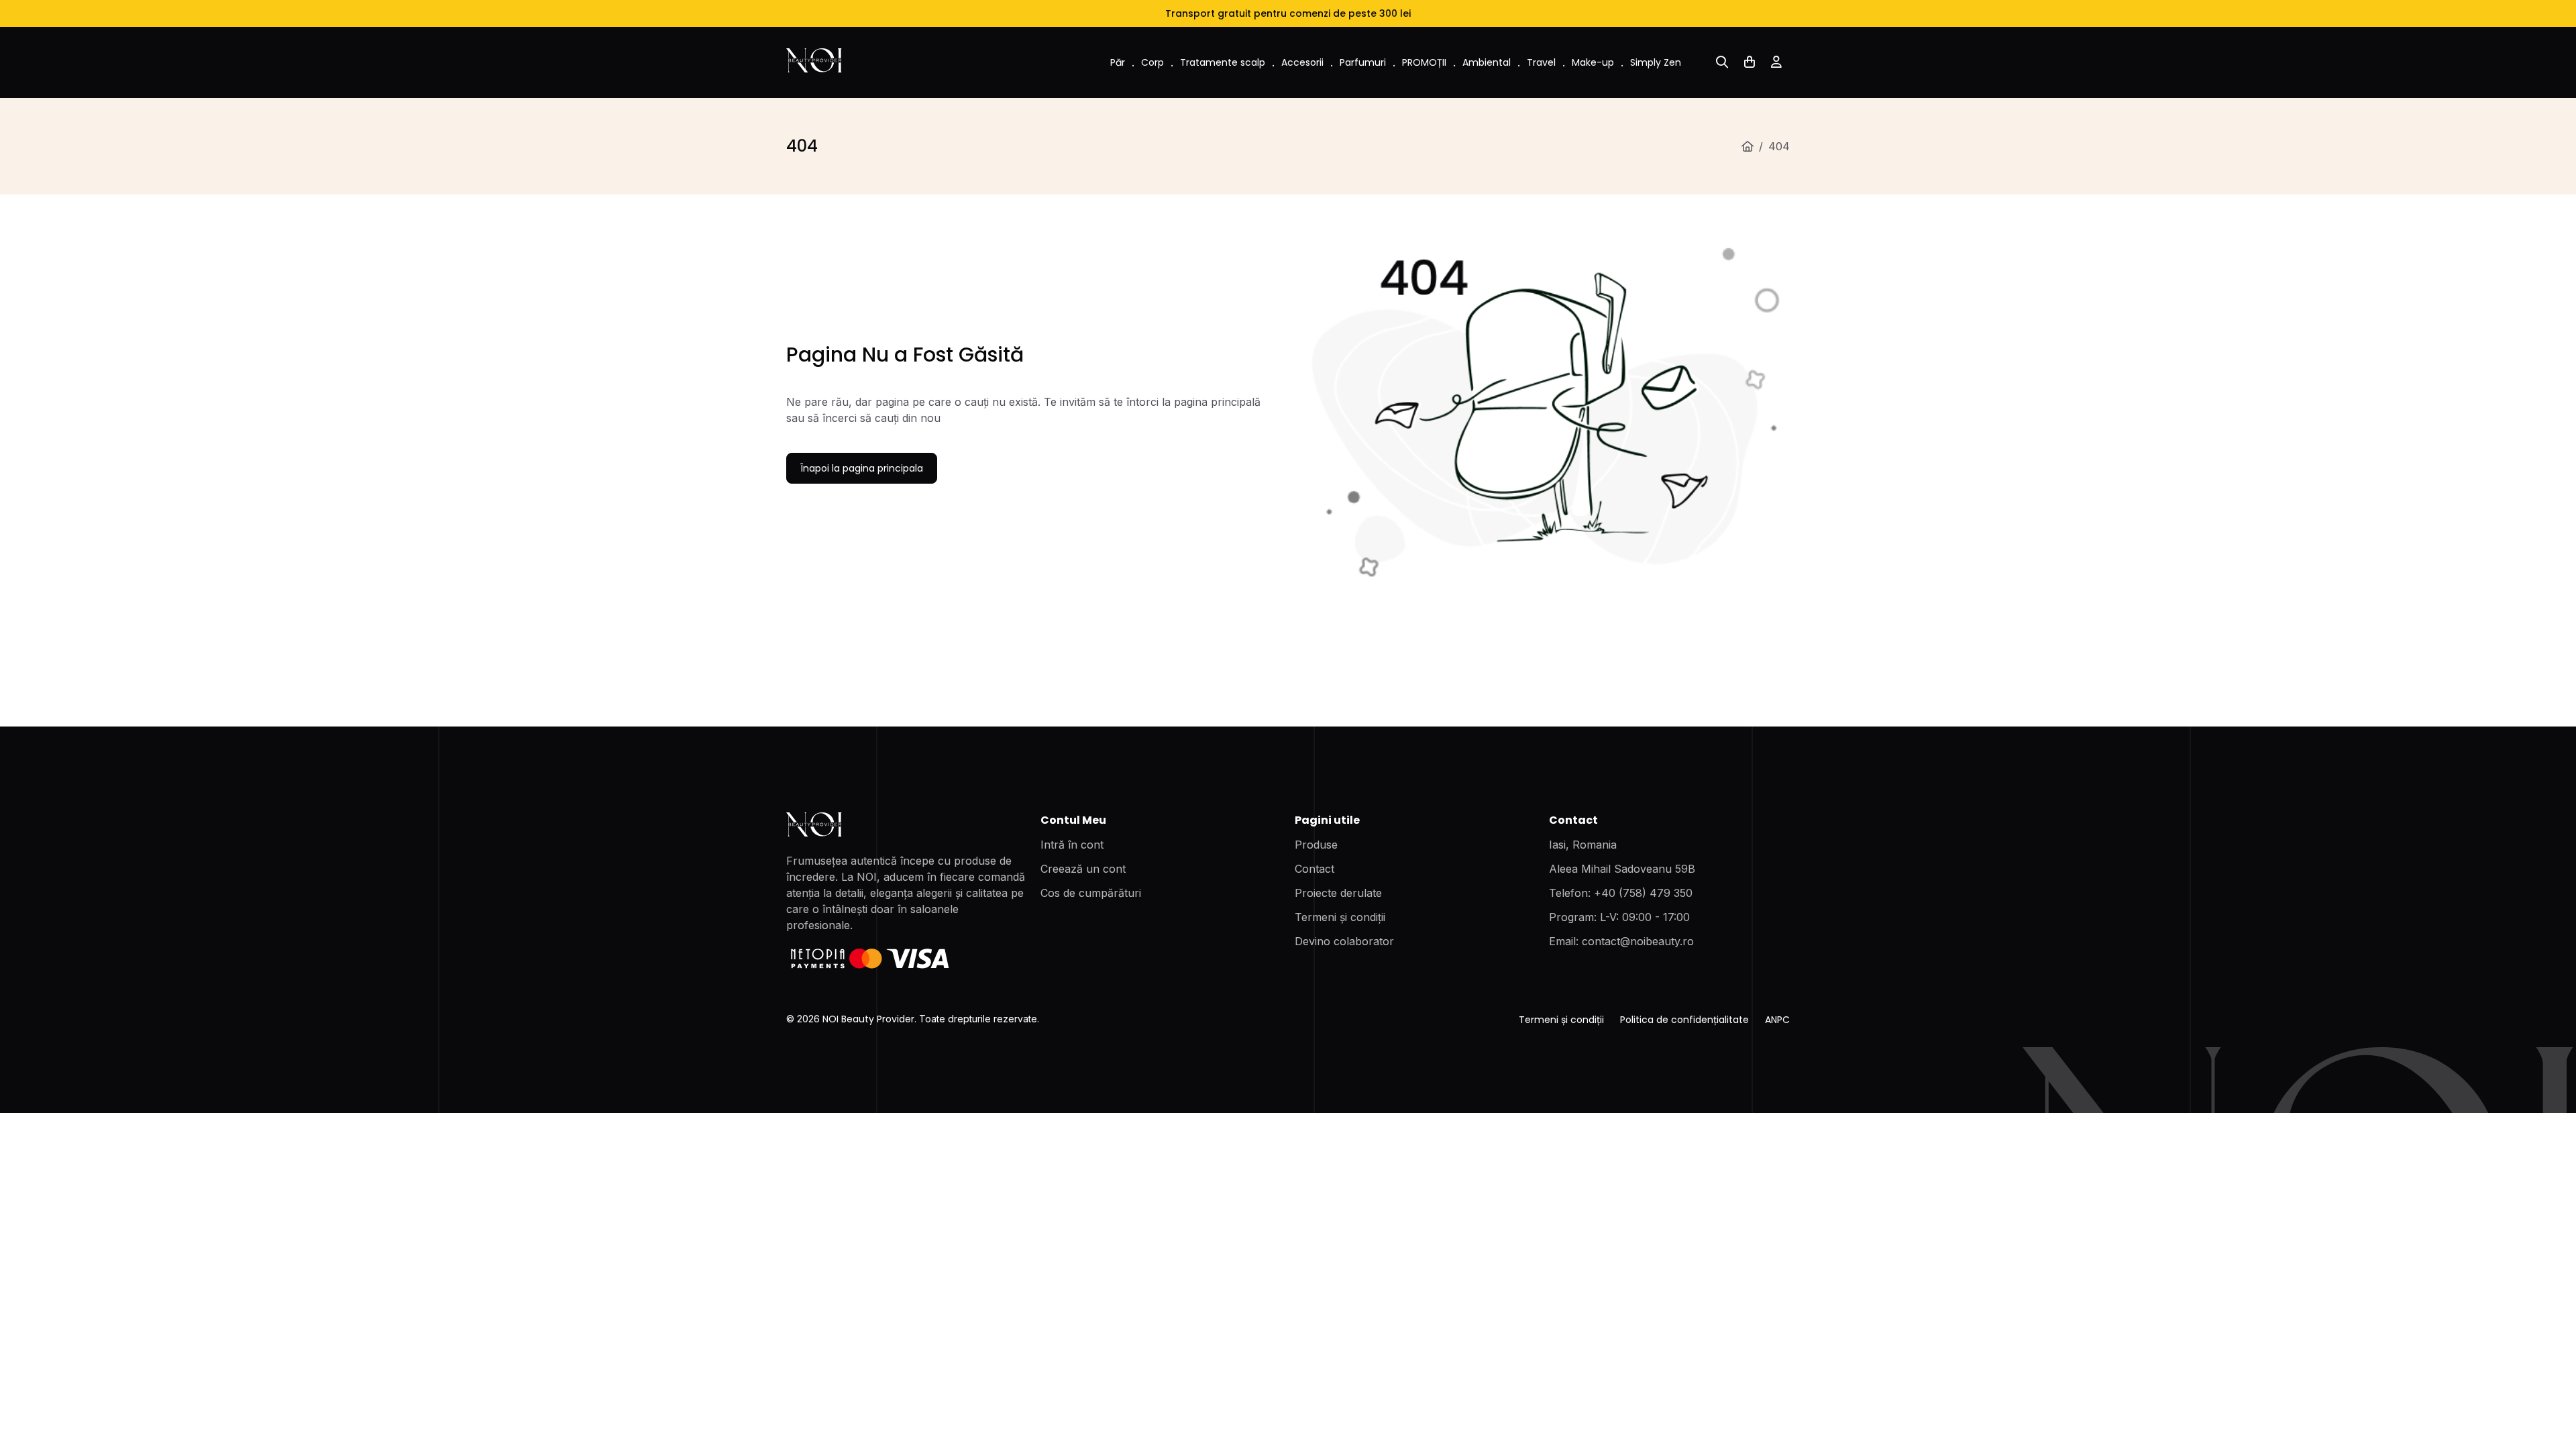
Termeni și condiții (1340, 917)
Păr (1118, 62)
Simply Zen (1656, 62)
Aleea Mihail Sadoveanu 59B (1622, 869)
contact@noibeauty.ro (1638, 941)
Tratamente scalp (1223, 62)
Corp (1152, 62)
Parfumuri (1363, 62)
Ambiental (1487, 62)
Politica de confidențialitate (1684, 1020)
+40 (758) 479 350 (1643, 893)
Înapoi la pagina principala (862, 468)
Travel (1541, 62)
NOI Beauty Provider (868, 1019)
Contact (1314, 869)
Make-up (1593, 62)
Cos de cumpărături (1091, 893)
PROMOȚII (1424, 62)
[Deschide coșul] (1750, 62)
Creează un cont (1083, 869)
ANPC (1777, 1020)
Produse (1316, 845)
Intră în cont (1072, 845)
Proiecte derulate (1338, 893)
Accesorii (1302, 62)
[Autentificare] (1776, 62)
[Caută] (1722, 62)
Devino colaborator (1344, 941)
